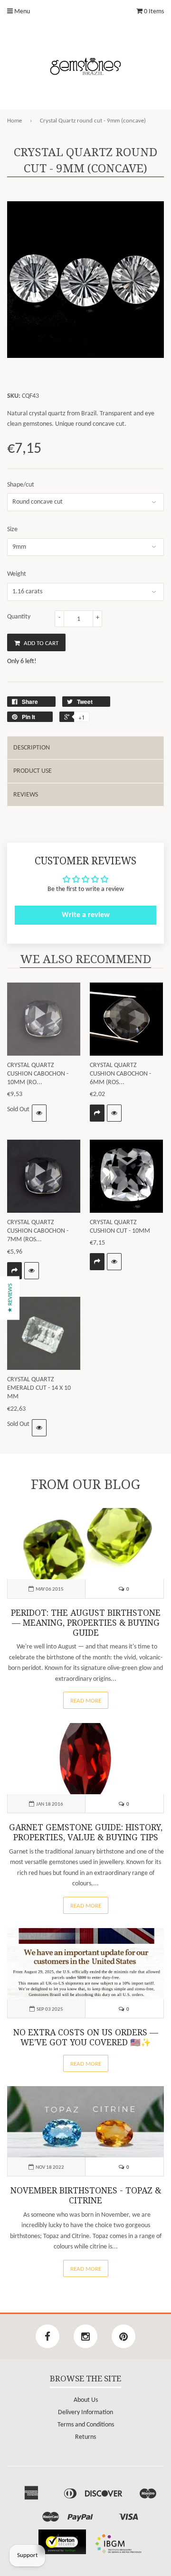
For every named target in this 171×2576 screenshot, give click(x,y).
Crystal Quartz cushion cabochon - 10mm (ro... (38, 1074)
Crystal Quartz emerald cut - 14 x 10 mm (39, 1388)
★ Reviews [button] (10, 1298)
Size (12, 529)
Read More (86, 1701)
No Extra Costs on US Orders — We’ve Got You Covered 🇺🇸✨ (86, 2037)
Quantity (19, 617)
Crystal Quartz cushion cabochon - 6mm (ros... (120, 1074)
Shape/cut (21, 485)
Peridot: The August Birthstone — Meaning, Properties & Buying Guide (86, 1623)
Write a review (86, 915)
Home (14, 121)
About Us (86, 2400)
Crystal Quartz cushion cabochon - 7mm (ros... (38, 1231)
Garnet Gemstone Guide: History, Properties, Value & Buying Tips (86, 1832)
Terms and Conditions (86, 2425)
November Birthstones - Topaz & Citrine (86, 2196)
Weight (17, 574)
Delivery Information (85, 2412)
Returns (85, 2437)
